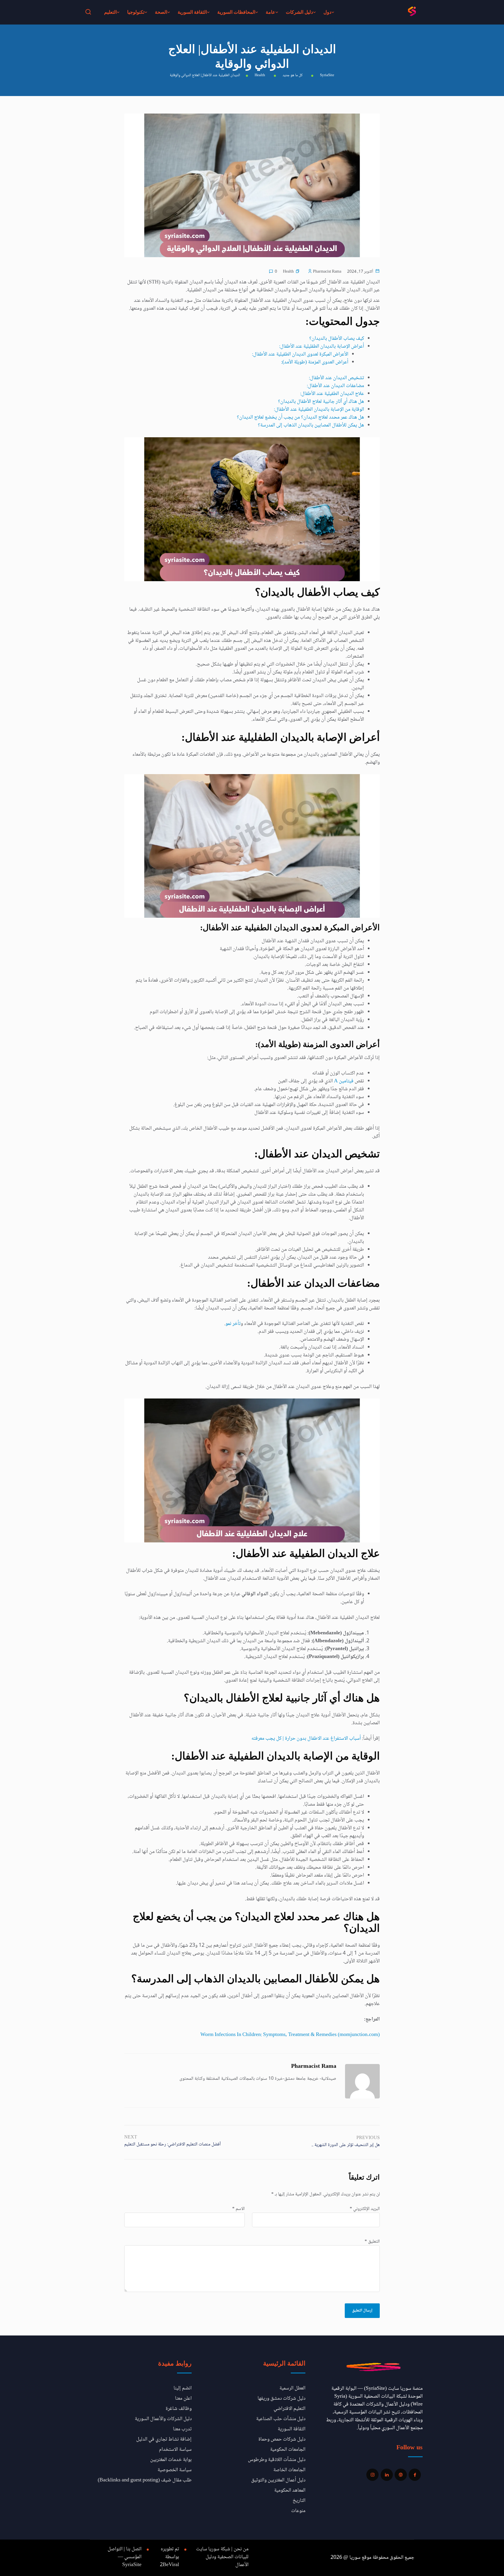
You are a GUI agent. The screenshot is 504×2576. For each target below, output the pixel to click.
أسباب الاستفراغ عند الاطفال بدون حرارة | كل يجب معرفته (306, 1739)
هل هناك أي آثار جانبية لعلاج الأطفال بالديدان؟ (321, 402)
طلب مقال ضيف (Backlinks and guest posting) (145, 2480)
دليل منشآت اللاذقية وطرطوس (277, 2460)
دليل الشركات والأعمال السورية (163, 2419)
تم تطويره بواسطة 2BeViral (169, 2557)
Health (288, 272)
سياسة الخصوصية (175, 2470)
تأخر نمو (233, 1324)
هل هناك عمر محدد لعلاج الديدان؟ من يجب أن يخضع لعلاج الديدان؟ (300, 417)
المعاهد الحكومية (290, 2490)
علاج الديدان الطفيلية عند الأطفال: (332, 394)
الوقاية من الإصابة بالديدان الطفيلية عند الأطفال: (319, 410)
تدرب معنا (182, 2429)
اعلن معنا (183, 2399)
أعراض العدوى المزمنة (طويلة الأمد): (315, 362)
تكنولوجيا (136, 12)
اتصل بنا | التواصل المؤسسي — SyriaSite (125, 2557)
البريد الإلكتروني (365, 2209)
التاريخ (299, 2501)
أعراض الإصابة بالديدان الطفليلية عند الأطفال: (322, 346)
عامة (271, 12)
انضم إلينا (183, 2388)
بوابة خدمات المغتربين (171, 2460)
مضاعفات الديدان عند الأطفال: (335, 386)
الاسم (238, 2209)
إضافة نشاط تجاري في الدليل (164, 2439)
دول (327, 12)
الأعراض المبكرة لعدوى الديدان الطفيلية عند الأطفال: (300, 354)
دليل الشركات (299, 12)
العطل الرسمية (292, 2388)
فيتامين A (344, 1081)
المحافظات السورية (236, 12)
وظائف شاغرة (179, 2409)
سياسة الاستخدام (175, 2450)
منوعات (298, 2511)
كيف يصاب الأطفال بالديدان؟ (337, 339)
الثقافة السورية (192, 12)
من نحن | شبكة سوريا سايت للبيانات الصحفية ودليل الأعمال (222, 2557)
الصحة (161, 12)
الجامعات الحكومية (288, 2450)
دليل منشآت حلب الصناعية (281, 2419)
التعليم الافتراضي (289, 2409)
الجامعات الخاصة (289, 2470)
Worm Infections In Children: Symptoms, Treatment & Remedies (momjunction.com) (290, 2035)
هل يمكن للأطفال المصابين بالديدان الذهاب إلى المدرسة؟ (311, 425)
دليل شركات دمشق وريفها (281, 2399)
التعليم (110, 12)
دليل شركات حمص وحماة (282, 2439)
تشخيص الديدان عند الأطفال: (336, 378)
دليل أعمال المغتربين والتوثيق (278, 2480)
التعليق (372, 2242)
